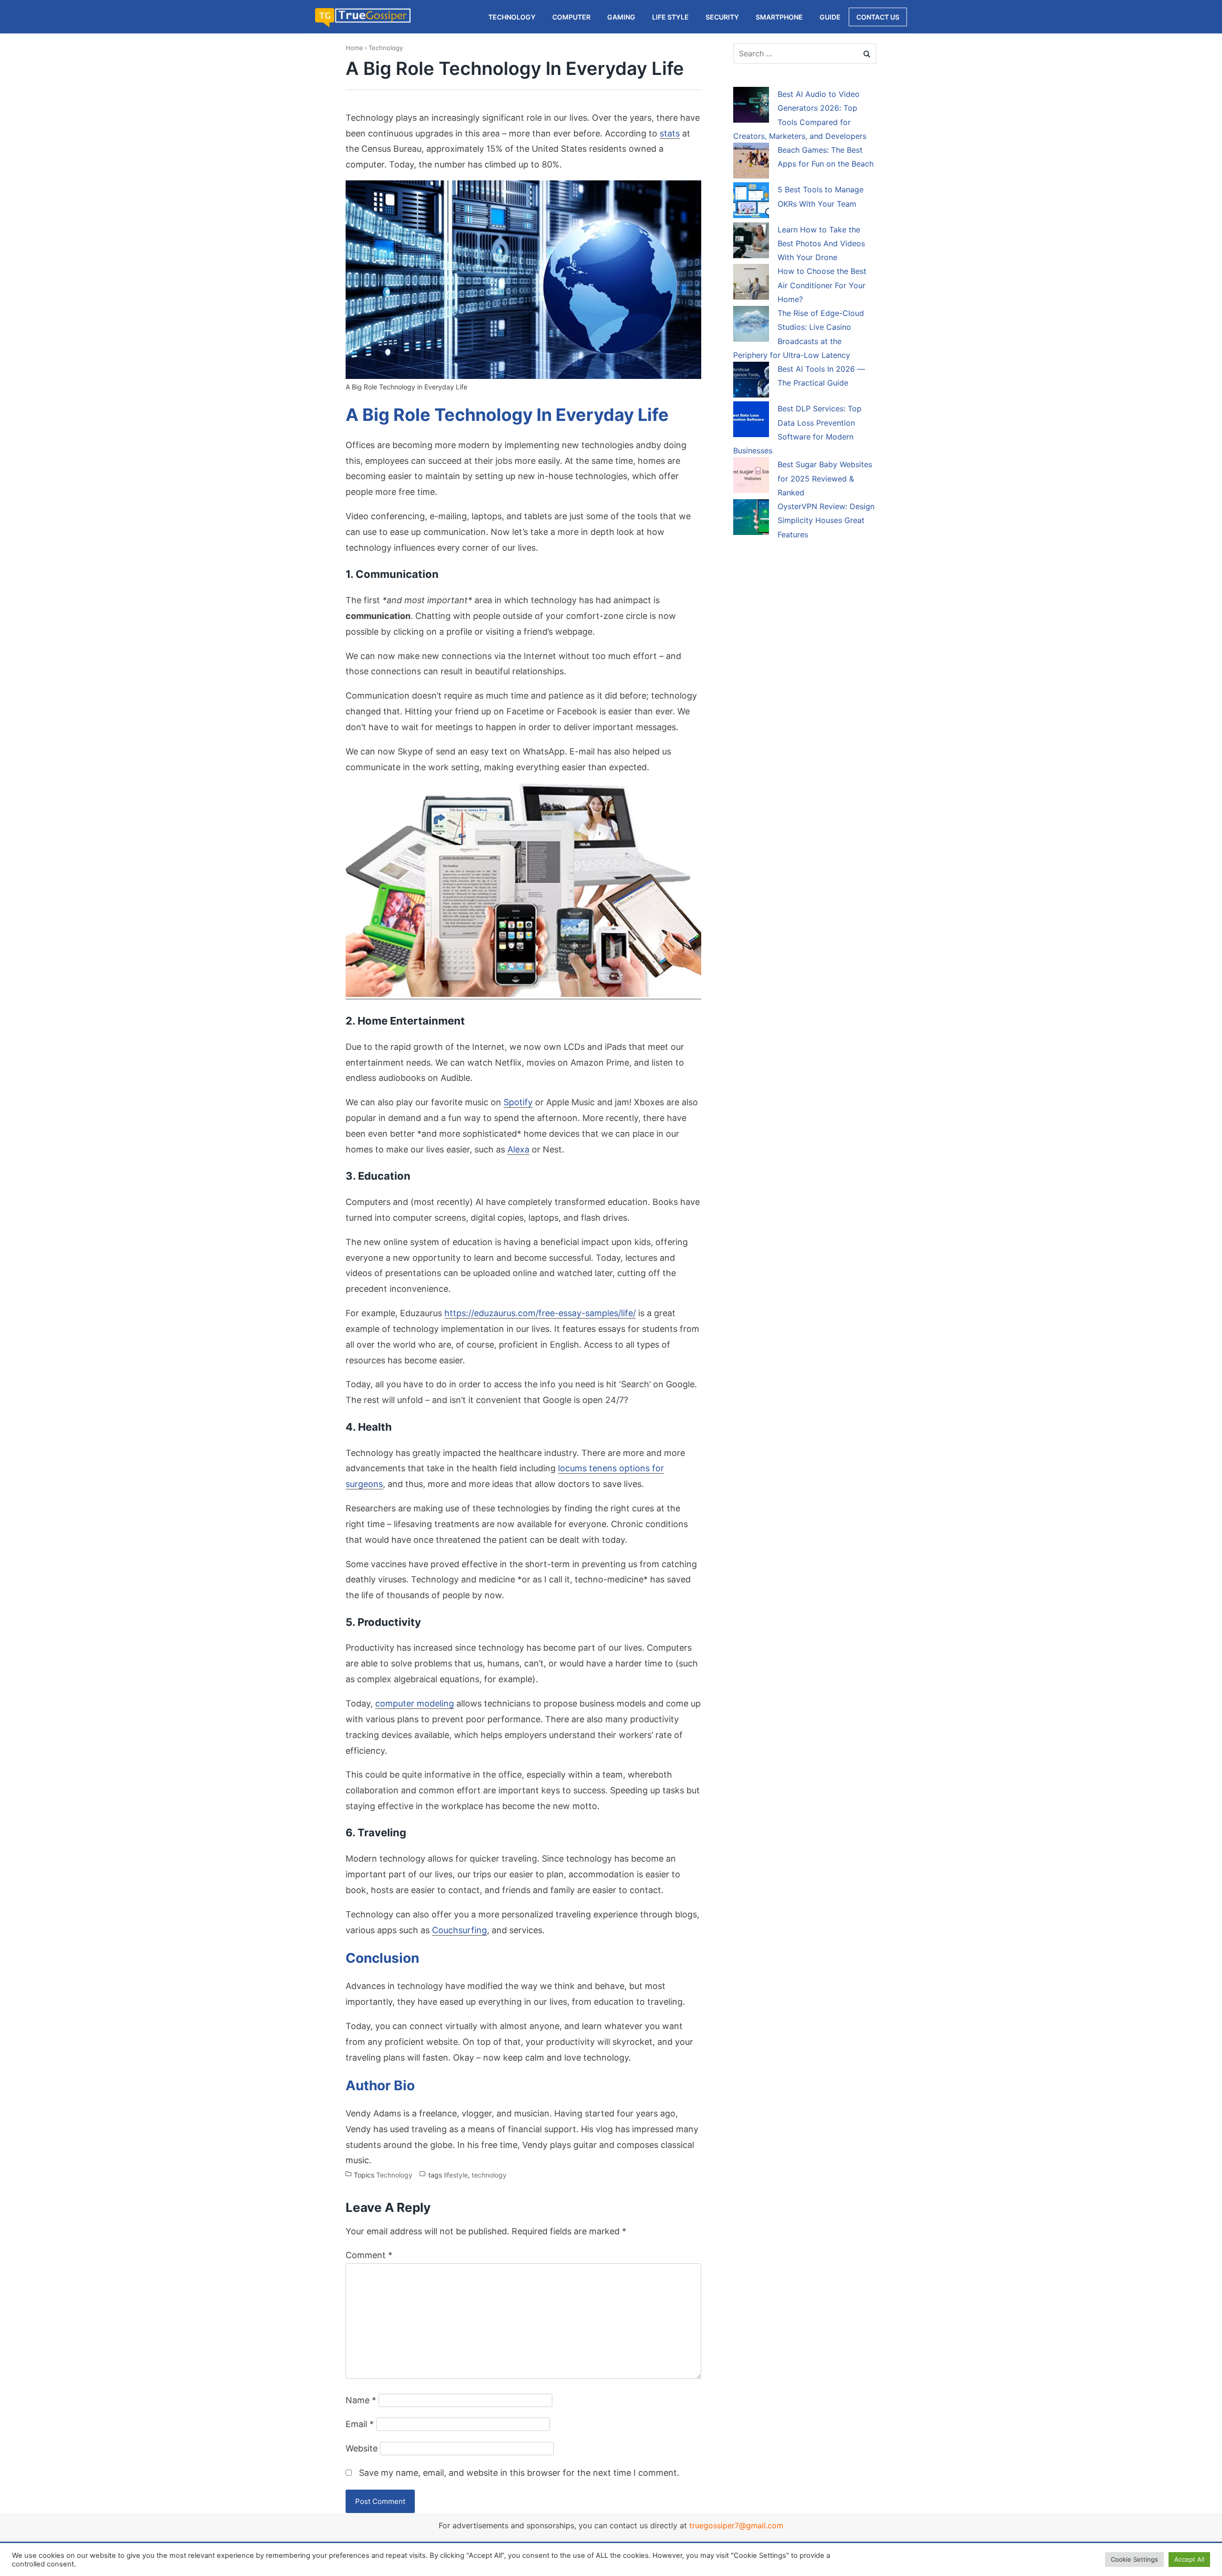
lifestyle (456, 2175)
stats (670, 133)
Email (360, 2424)
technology (489, 2175)
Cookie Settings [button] (1134, 2559)
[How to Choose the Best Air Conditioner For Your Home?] (751, 283)
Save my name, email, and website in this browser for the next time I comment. (519, 2473)
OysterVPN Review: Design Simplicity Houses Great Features (826, 520)
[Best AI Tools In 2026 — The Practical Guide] (751, 381)
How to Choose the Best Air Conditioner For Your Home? (822, 285)
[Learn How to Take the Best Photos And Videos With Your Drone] (751, 242)
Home (354, 48)
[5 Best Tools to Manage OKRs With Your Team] (751, 202)
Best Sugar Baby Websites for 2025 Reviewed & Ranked (825, 478)
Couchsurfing (459, 1930)
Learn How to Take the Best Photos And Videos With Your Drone (821, 244)
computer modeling (415, 1703)
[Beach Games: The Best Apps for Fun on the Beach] (751, 162)
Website (362, 2448)
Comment (369, 2255)
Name (361, 2400)
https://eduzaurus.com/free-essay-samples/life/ (540, 1313)
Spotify (518, 1102)
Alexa (518, 1149)
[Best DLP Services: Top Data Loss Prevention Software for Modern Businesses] (751, 421)
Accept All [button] (1189, 2559)
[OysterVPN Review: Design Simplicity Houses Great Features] (751, 519)
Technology (386, 48)
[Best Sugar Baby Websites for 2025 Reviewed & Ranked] (751, 477)
